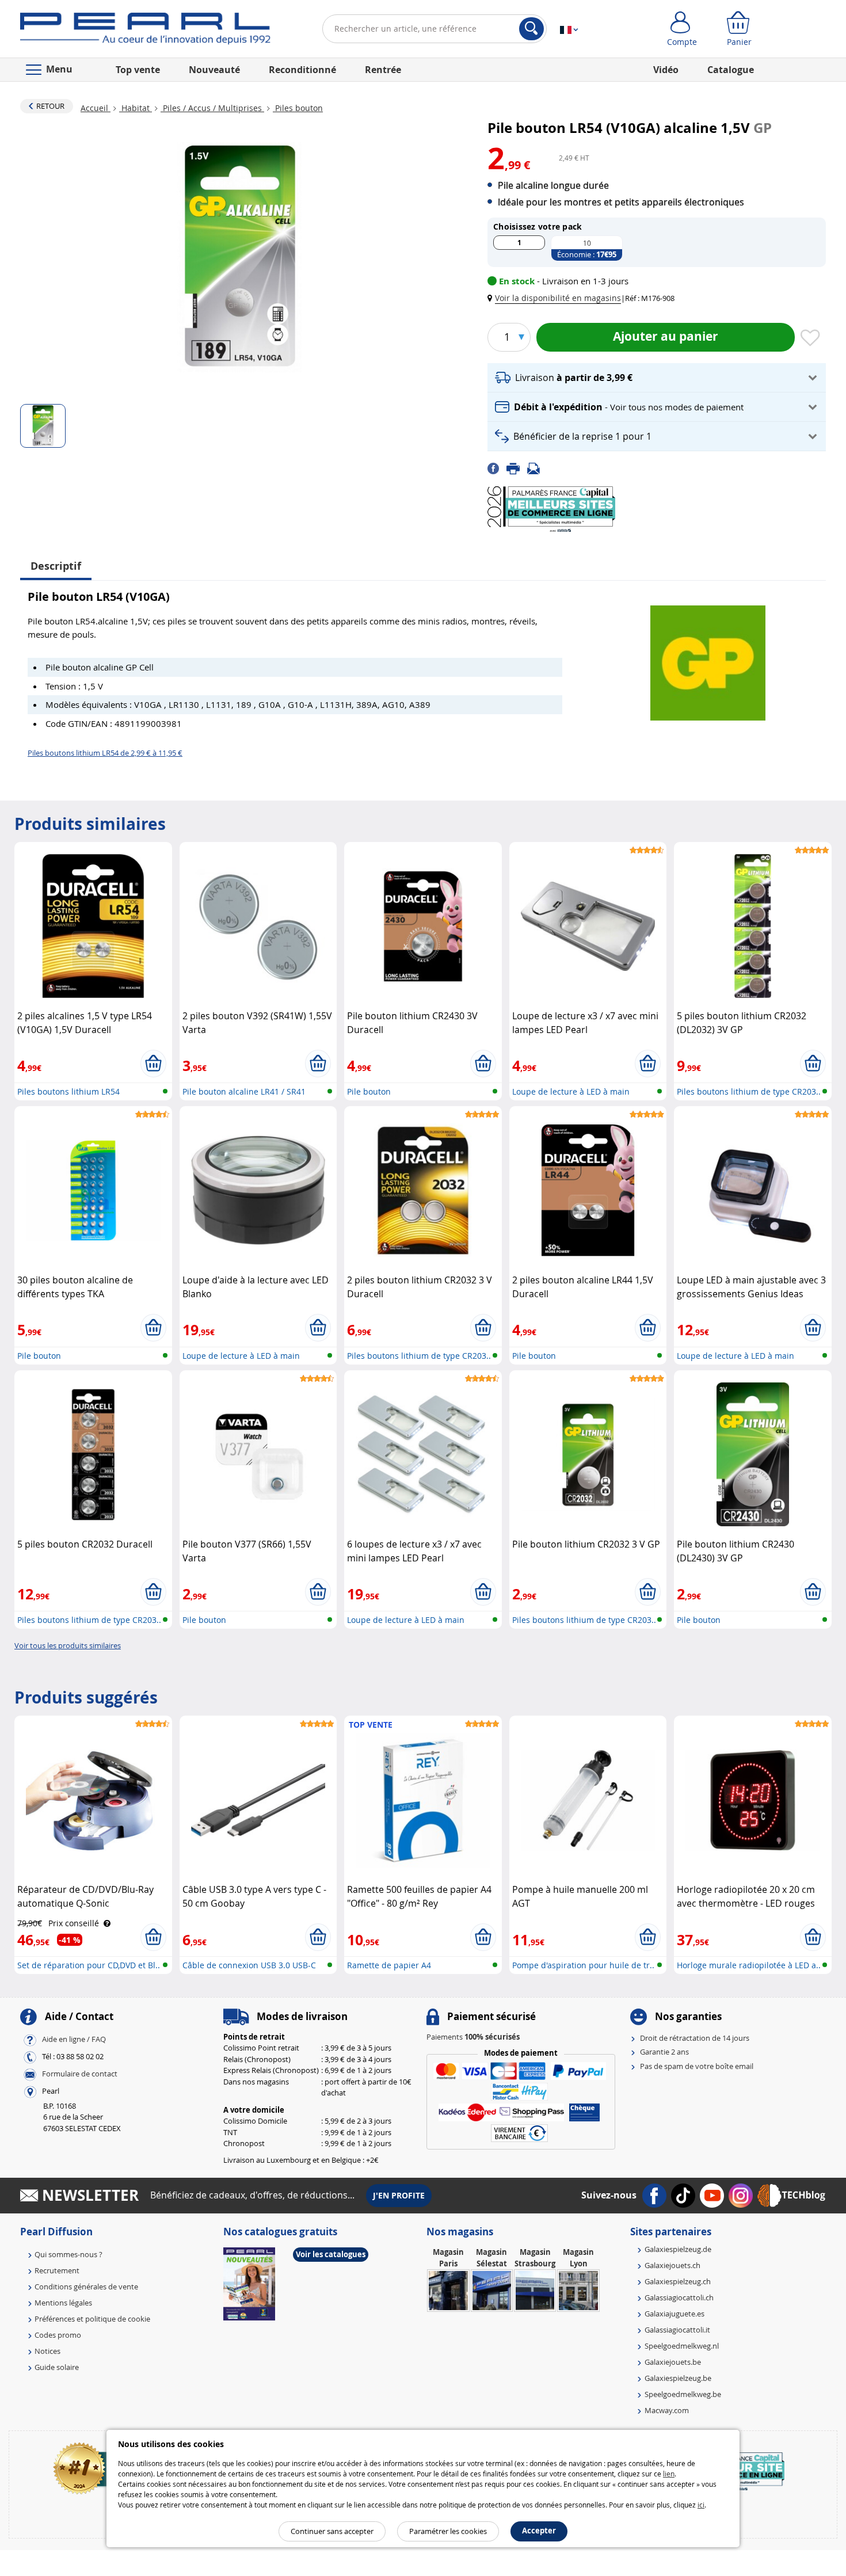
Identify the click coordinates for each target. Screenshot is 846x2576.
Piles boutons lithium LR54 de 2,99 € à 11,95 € (105, 753)
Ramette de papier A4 (389, 1965)
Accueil (96, 108)
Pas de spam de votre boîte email (697, 2066)
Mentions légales (63, 2303)
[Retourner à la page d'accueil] (145, 31)
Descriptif (56, 566)
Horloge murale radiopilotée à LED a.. (749, 1965)
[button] (557, 298)
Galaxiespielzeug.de (678, 2249)
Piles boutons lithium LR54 (68, 1091)
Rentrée (383, 70)
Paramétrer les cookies (448, 2531)
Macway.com (667, 2410)
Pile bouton (369, 1091)
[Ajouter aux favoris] (810, 338)
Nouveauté (214, 70)
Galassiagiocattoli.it (677, 2330)
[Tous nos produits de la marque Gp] (708, 657)
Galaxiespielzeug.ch (678, 2281)
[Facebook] (497, 468)
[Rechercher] (531, 29)
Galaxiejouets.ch (672, 2265)
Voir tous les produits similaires (68, 1645)
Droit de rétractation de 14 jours (695, 2038)
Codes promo (58, 2335)
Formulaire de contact (80, 2074)
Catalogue (731, 70)
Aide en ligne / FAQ (74, 2039)
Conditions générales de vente (86, 2287)
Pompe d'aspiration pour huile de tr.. (583, 1965)
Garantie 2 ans (664, 2052)
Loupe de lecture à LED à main (571, 1091)
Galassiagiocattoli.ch (679, 2297)
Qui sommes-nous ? (68, 2254)
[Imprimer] (517, 468)
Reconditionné (302, 70)
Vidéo (666, 70)
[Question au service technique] (537, 468)
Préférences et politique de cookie (92, 2319)
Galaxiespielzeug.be (678, 2378)
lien (669, 2474)
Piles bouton (298, 108)
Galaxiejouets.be (673, 2362)
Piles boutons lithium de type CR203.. (749, 1091)
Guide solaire (57, 2367)
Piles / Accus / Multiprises (212, 108)
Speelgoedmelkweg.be (683, 2394)
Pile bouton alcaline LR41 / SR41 (244, 1091)
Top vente (138, 70)
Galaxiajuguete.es (674, 2314)
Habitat (136, 108)
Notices (47, 2351)
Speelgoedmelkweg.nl (682, 2346)
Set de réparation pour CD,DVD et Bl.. (89, 1965)
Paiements (473, 2037)
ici (701, 2505)
